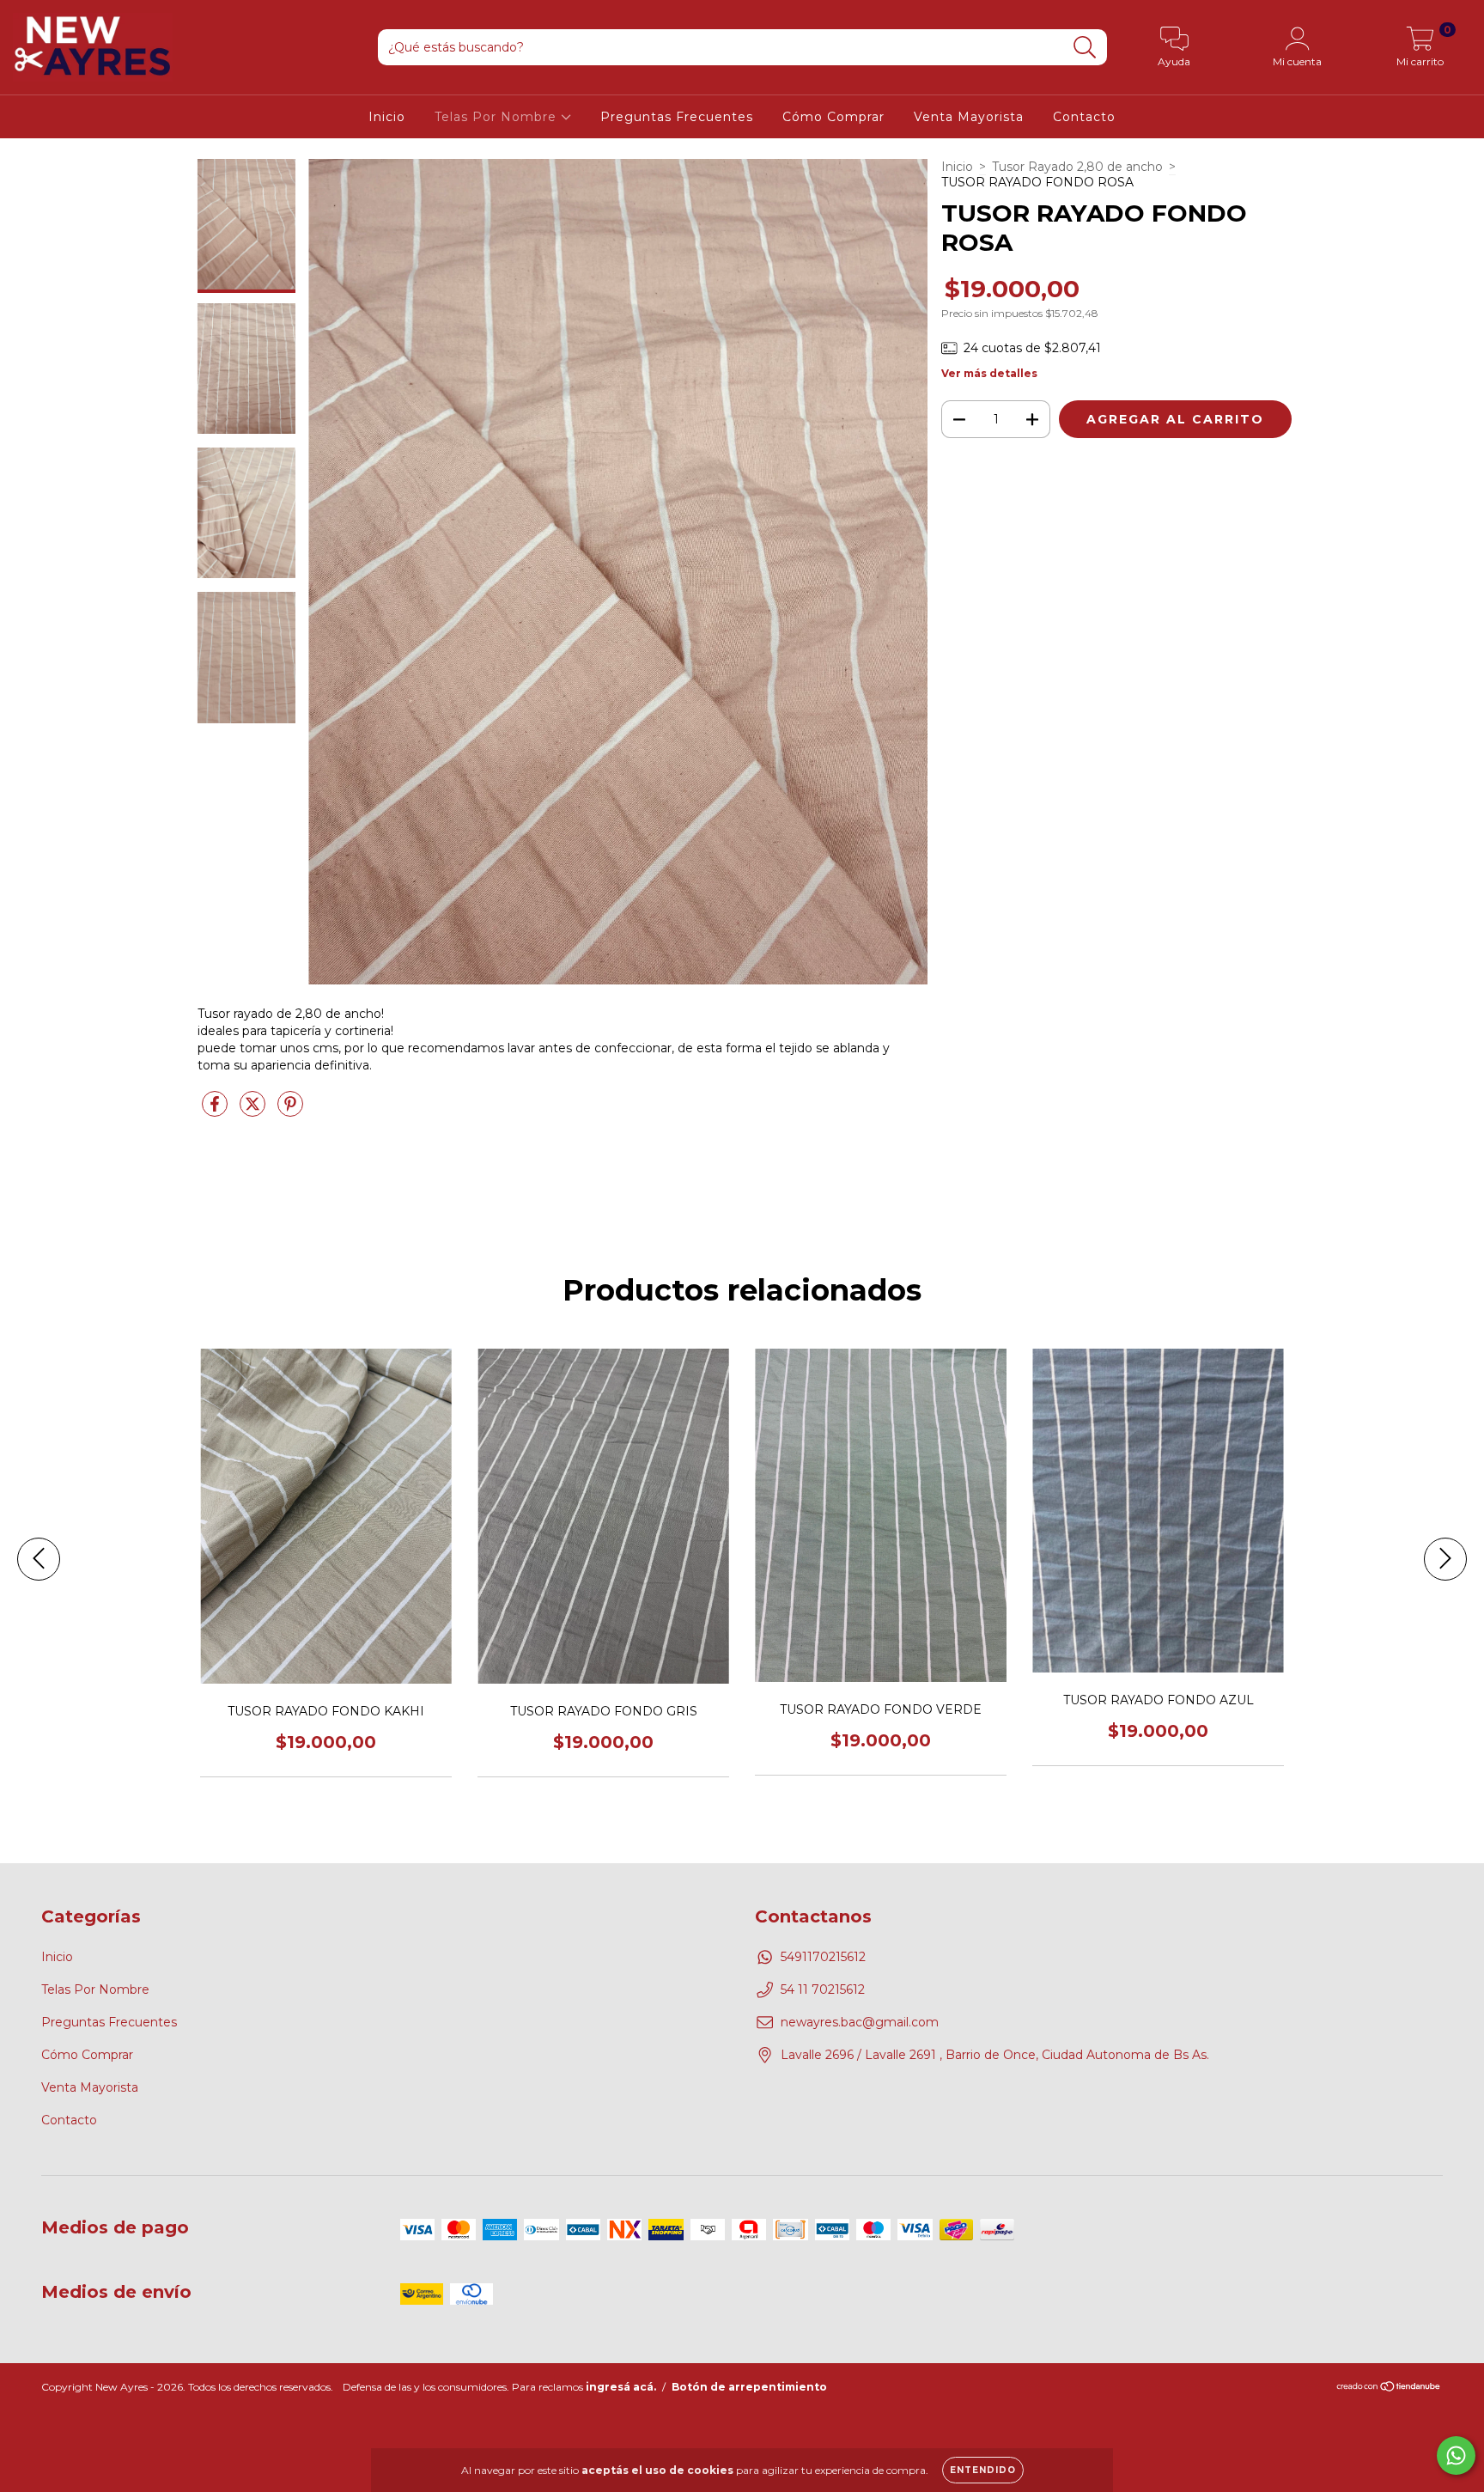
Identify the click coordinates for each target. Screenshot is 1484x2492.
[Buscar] (1085, 48)
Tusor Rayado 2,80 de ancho (1077, 167)
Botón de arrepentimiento (749, 2387)
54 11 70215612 (823, 1989)
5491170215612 (823, 1957)
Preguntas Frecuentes (677, 117)
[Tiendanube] (1389, 2388)
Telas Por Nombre (498, 117)
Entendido (983, 2470)
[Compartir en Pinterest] (290, 1112)
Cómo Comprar (833, 117)
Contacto (1084, 117)
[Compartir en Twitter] (254, 1112)
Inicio (387, 117)
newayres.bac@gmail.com (860, 2022)
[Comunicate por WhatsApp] (1456, 2455)
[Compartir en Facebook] (216, 1112)
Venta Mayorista (969, 117)
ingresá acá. (621, 2387)
